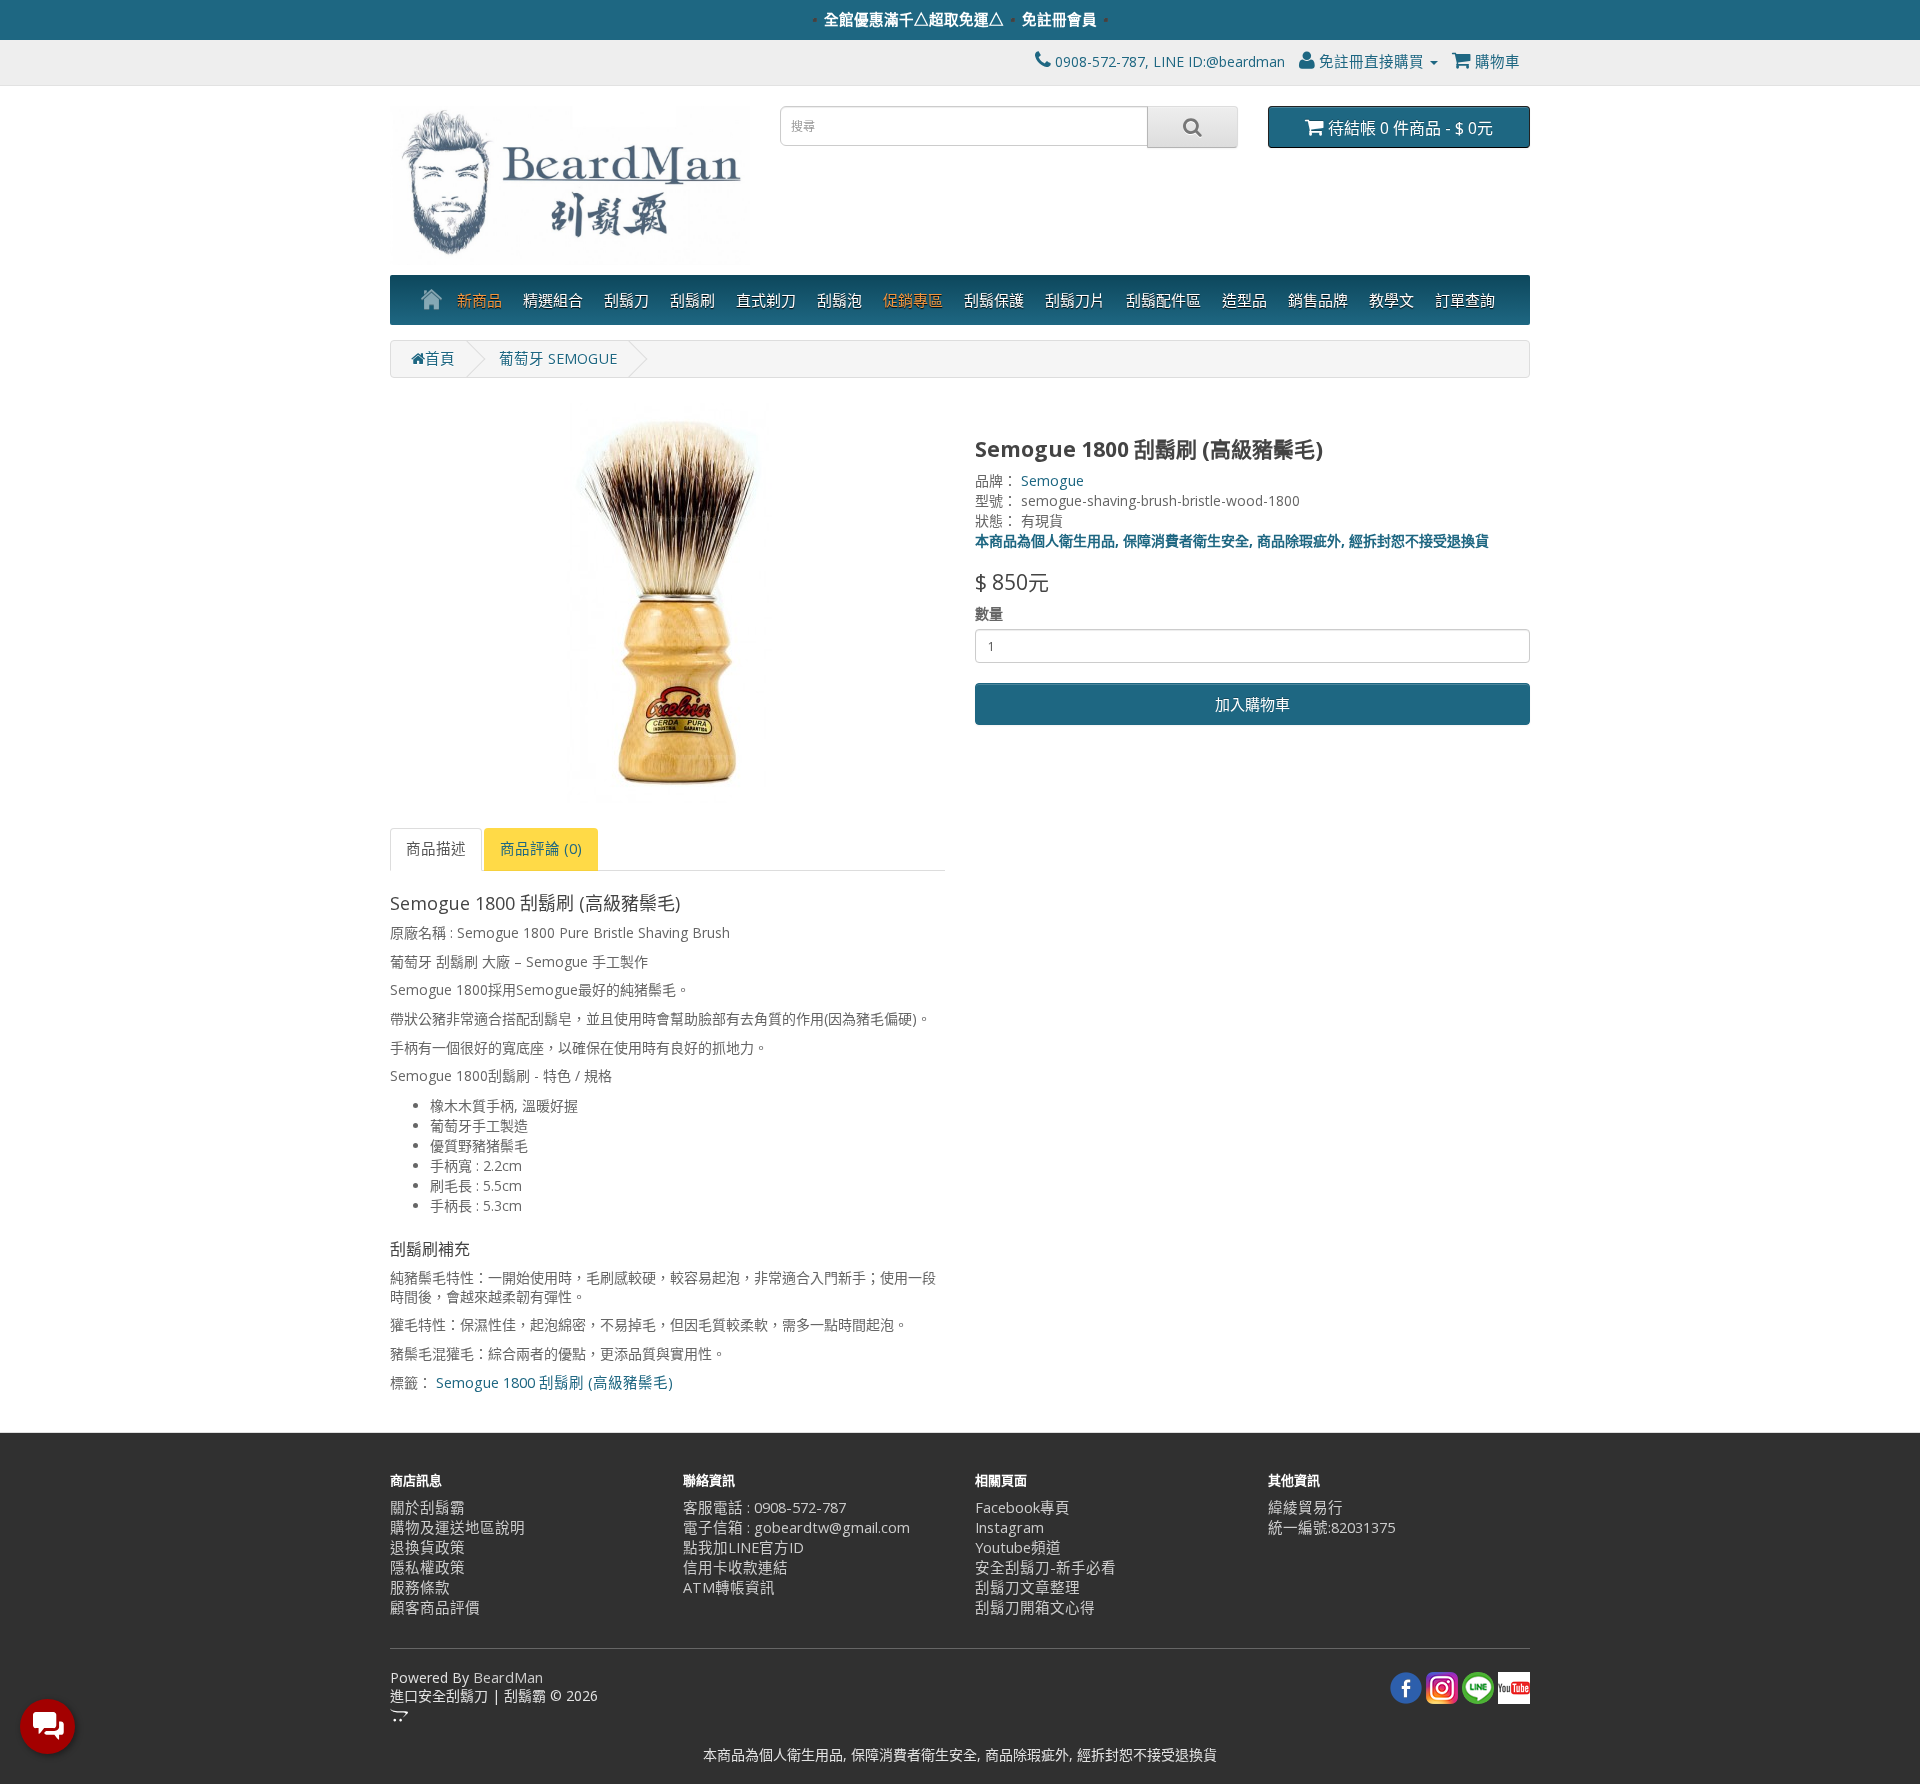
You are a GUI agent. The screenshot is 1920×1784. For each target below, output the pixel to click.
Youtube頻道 (1018, 1547)
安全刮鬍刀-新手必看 (1045, 1567)
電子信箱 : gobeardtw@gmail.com (796, 1527)
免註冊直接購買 (1371, 61)
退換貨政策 (427, 1547)
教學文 (1391, 300)
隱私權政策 (427, 1567)
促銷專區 (913, 300)
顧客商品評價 (435, 1607)
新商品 (479, 300)
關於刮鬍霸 (427, 1507)
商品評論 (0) (541, 848)
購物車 (1495, 61)
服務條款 (420, 1587)
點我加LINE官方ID (743, 1547)
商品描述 (436, 848)
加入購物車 (1252, 704)
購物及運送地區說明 (457, 1527)
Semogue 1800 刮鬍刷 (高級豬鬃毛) (554, 1382)
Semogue (1052, 480)
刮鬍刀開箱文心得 (1035, 1607)
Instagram (1009, 1527)
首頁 (440, 358)
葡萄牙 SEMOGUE (558, 358)
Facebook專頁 (1022, 1507)
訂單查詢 (1465, 300)
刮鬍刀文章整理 (1027, 1587)
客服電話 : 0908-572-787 (764, 1507)
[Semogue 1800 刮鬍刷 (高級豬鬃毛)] (667, 603)
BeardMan (508, 1677)
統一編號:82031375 (1331, 1527)
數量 (989, 613)
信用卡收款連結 (735, 1567)
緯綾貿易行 (1305, 1507)
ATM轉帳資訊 (729, 1587)
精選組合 (553, 300)
